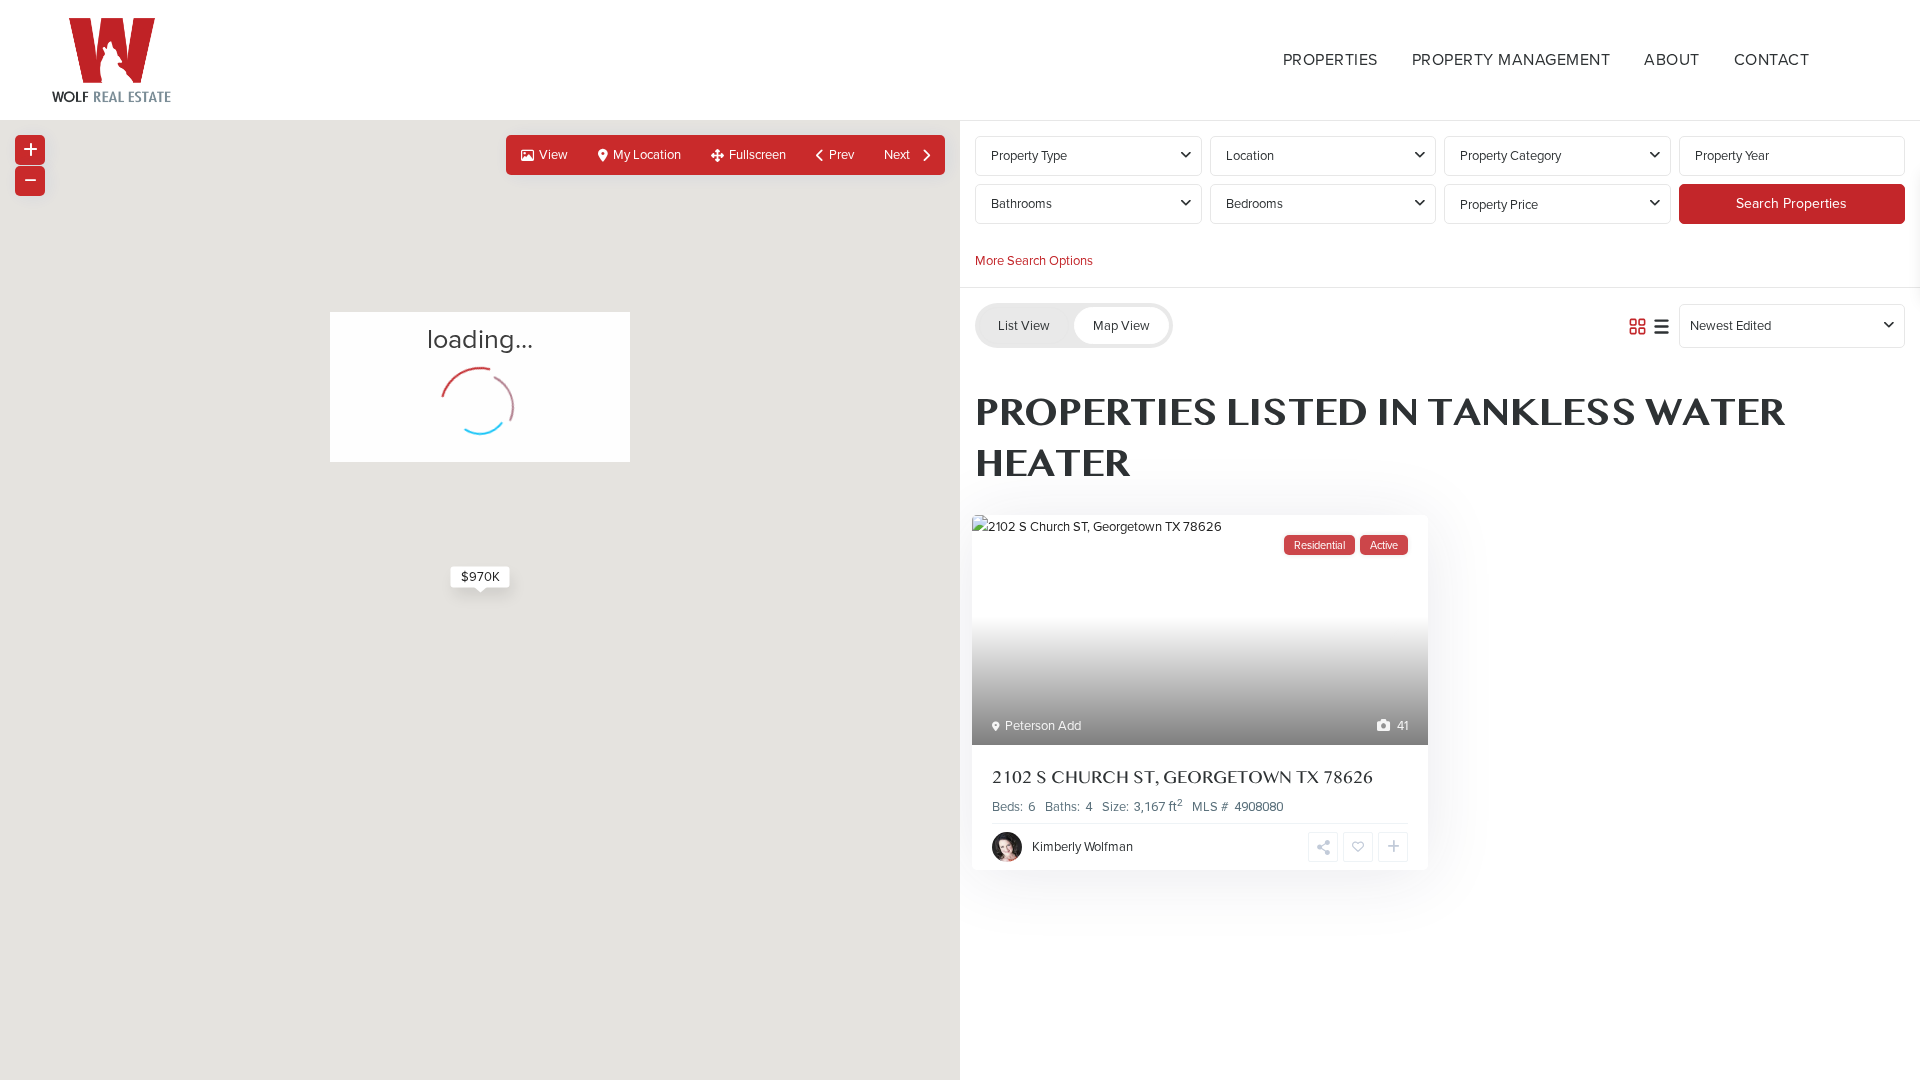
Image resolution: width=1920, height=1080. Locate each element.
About (1672, 59)
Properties (1330, 59)
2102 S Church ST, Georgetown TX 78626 (1182, 777)
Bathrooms (1021, 203)
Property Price (1499, 204)
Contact (1772, 59)
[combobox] (1323, 156)
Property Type (1029, 155)
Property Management (1511, 59)
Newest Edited (1730, 325)
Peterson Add (1043, 725)
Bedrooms (1254, 203)
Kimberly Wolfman (1082, 846)
